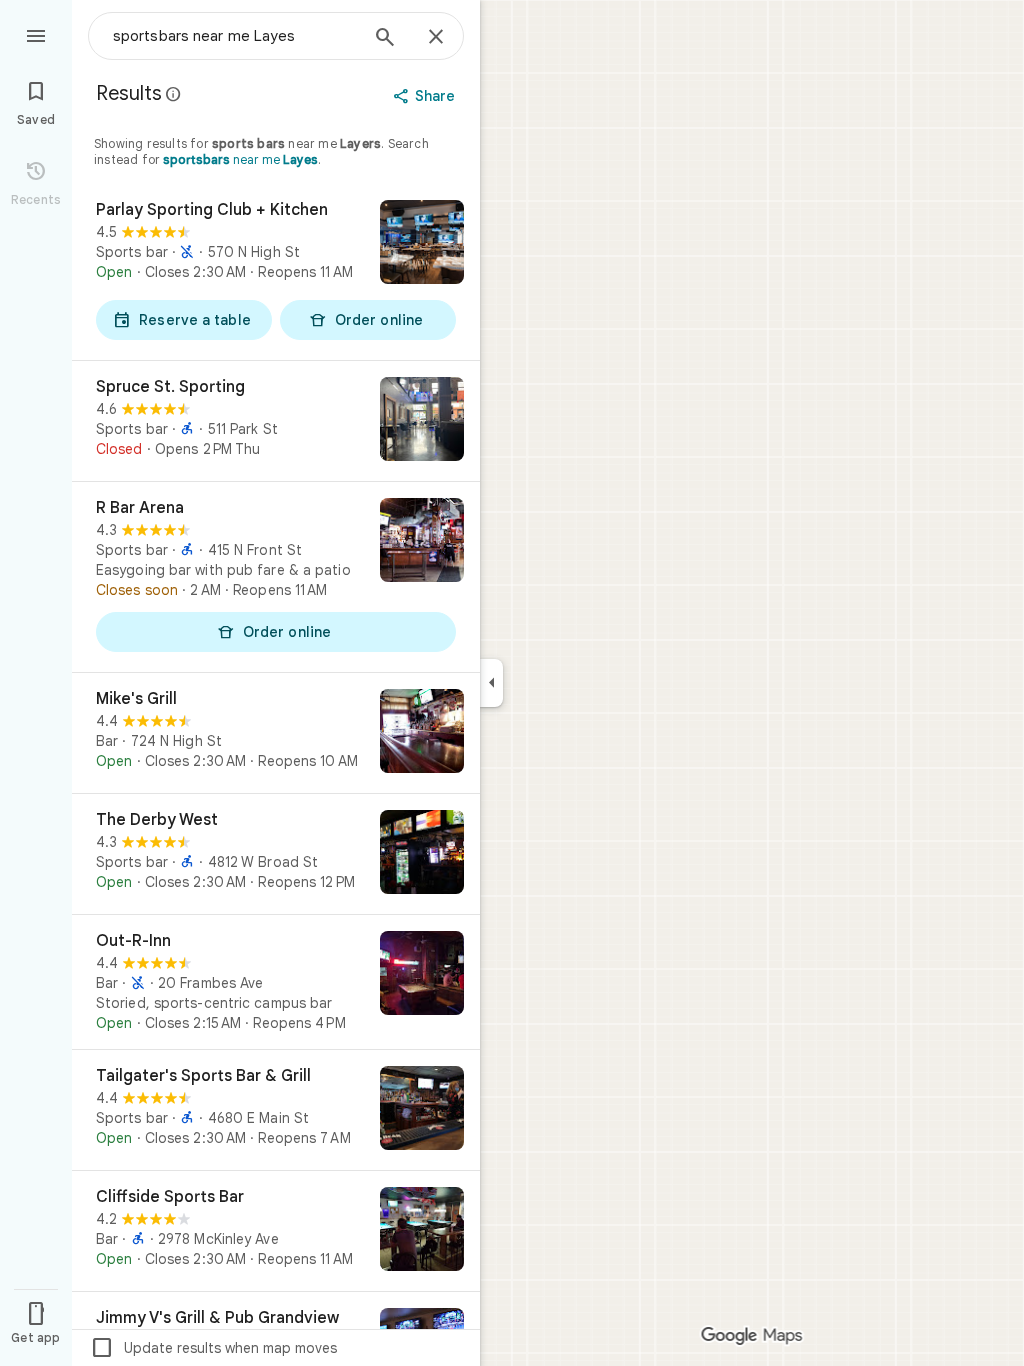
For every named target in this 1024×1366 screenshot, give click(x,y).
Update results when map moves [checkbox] (213, 1348)
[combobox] (235, 36)
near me (240, 159)
